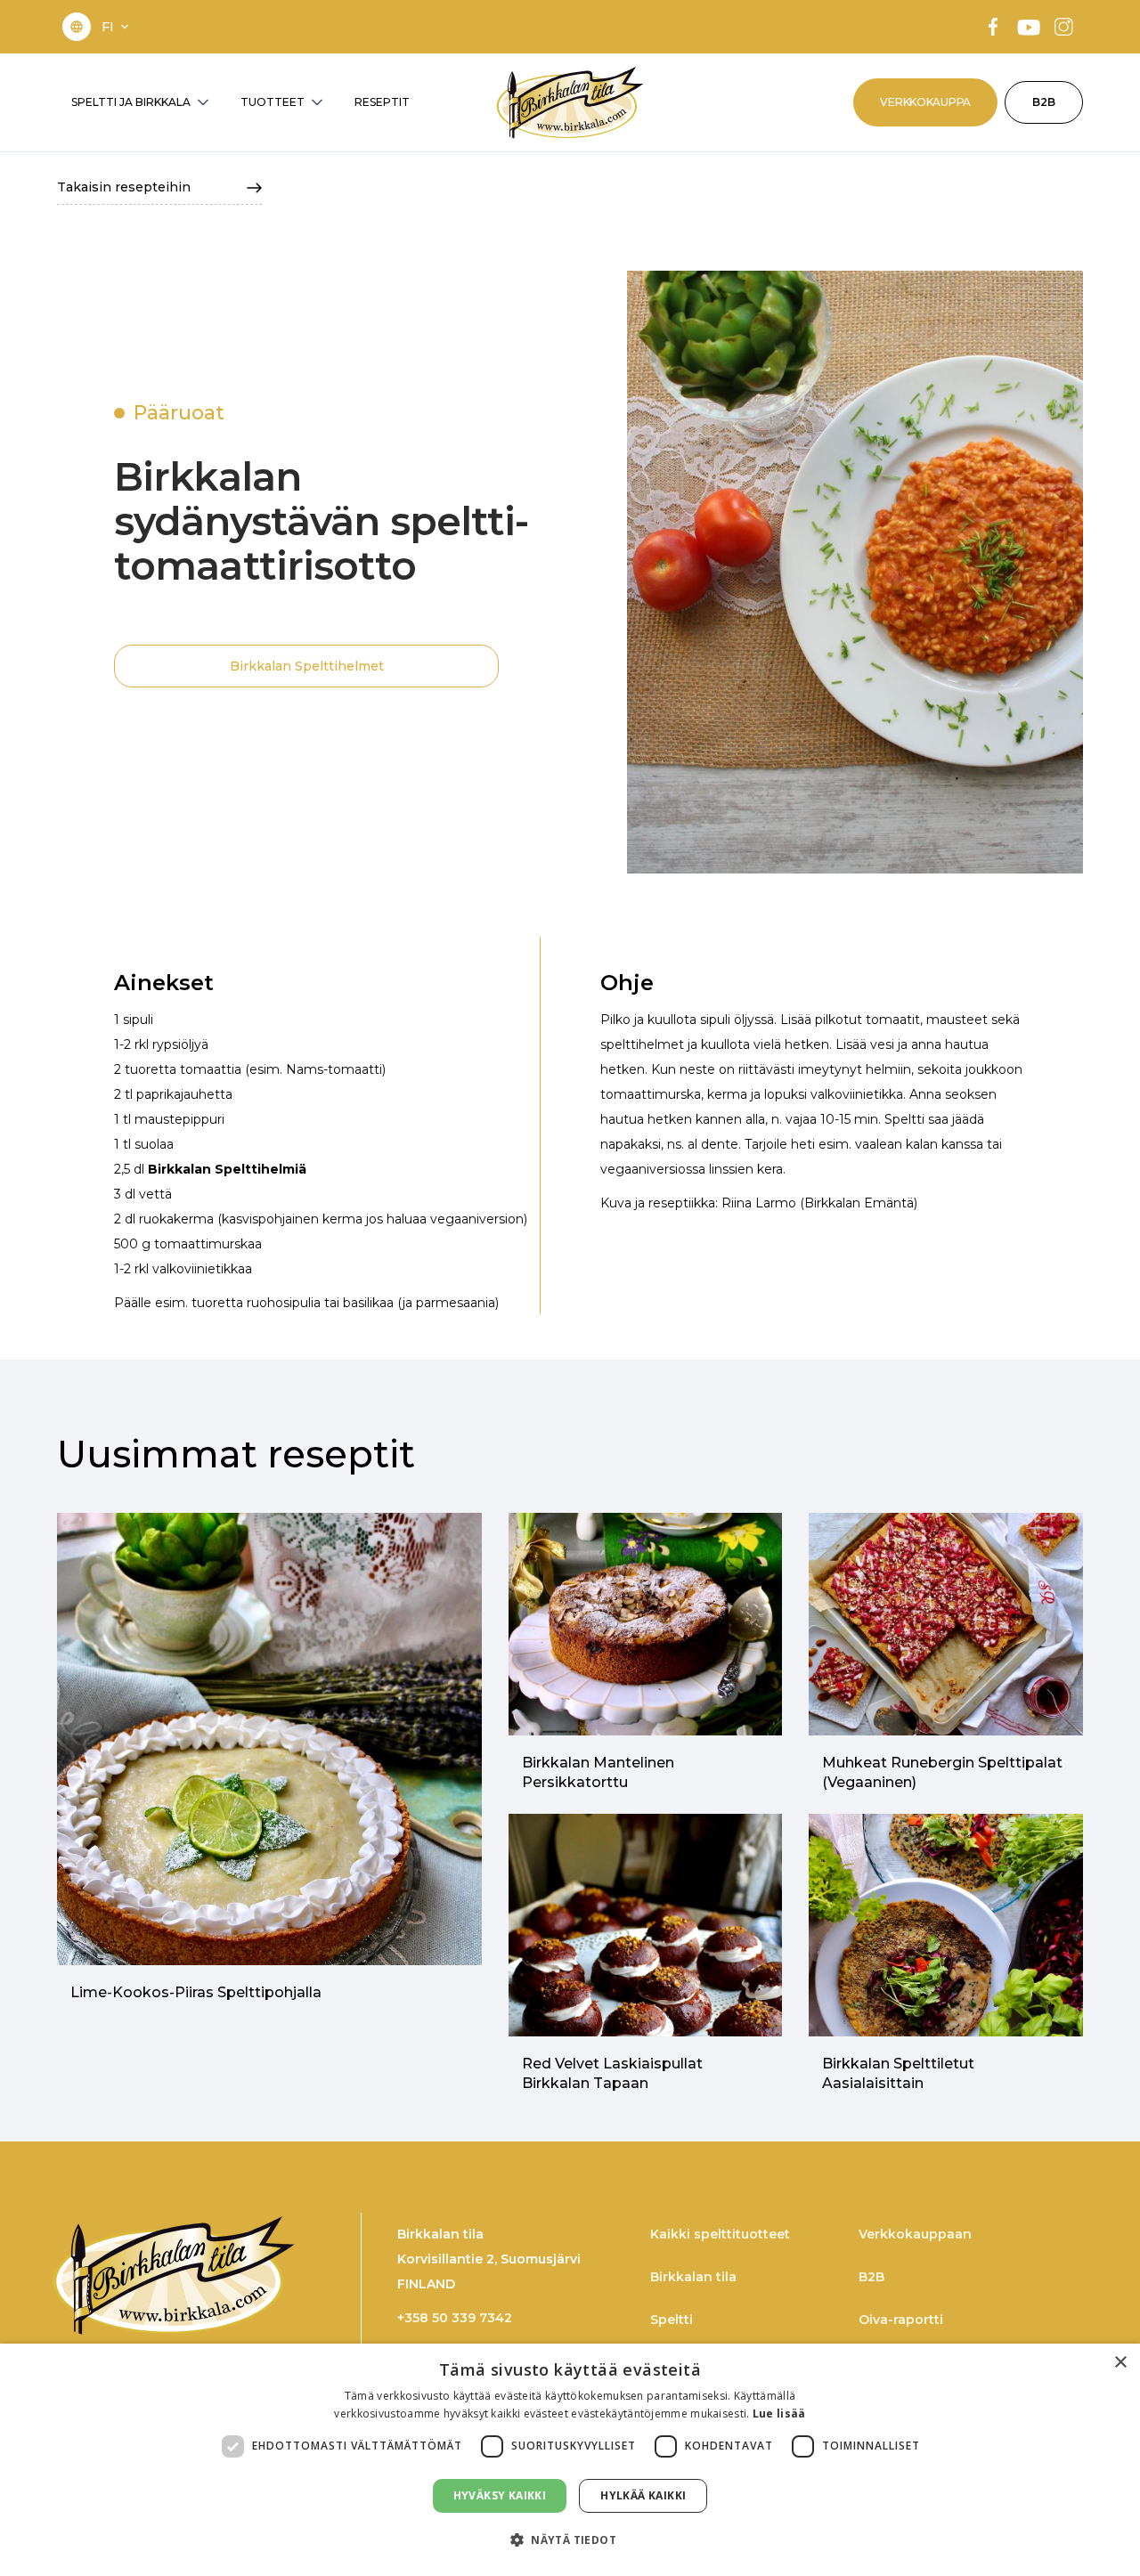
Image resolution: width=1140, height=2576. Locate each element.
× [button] (1120, 2363)
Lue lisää (779, 2413)
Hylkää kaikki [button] (643, 2495)
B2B (1044, 102)
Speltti (672, 2320)
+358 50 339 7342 (455, 2318)
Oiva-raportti (901, 2320)
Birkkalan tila (693, 2277)
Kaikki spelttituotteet (720, 2234)
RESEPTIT (382, 102)
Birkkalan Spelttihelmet (307, 666)
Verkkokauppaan (915, 2234)
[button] (117, 27)
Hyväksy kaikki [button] (500, 2495)
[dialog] (570, 2460)
